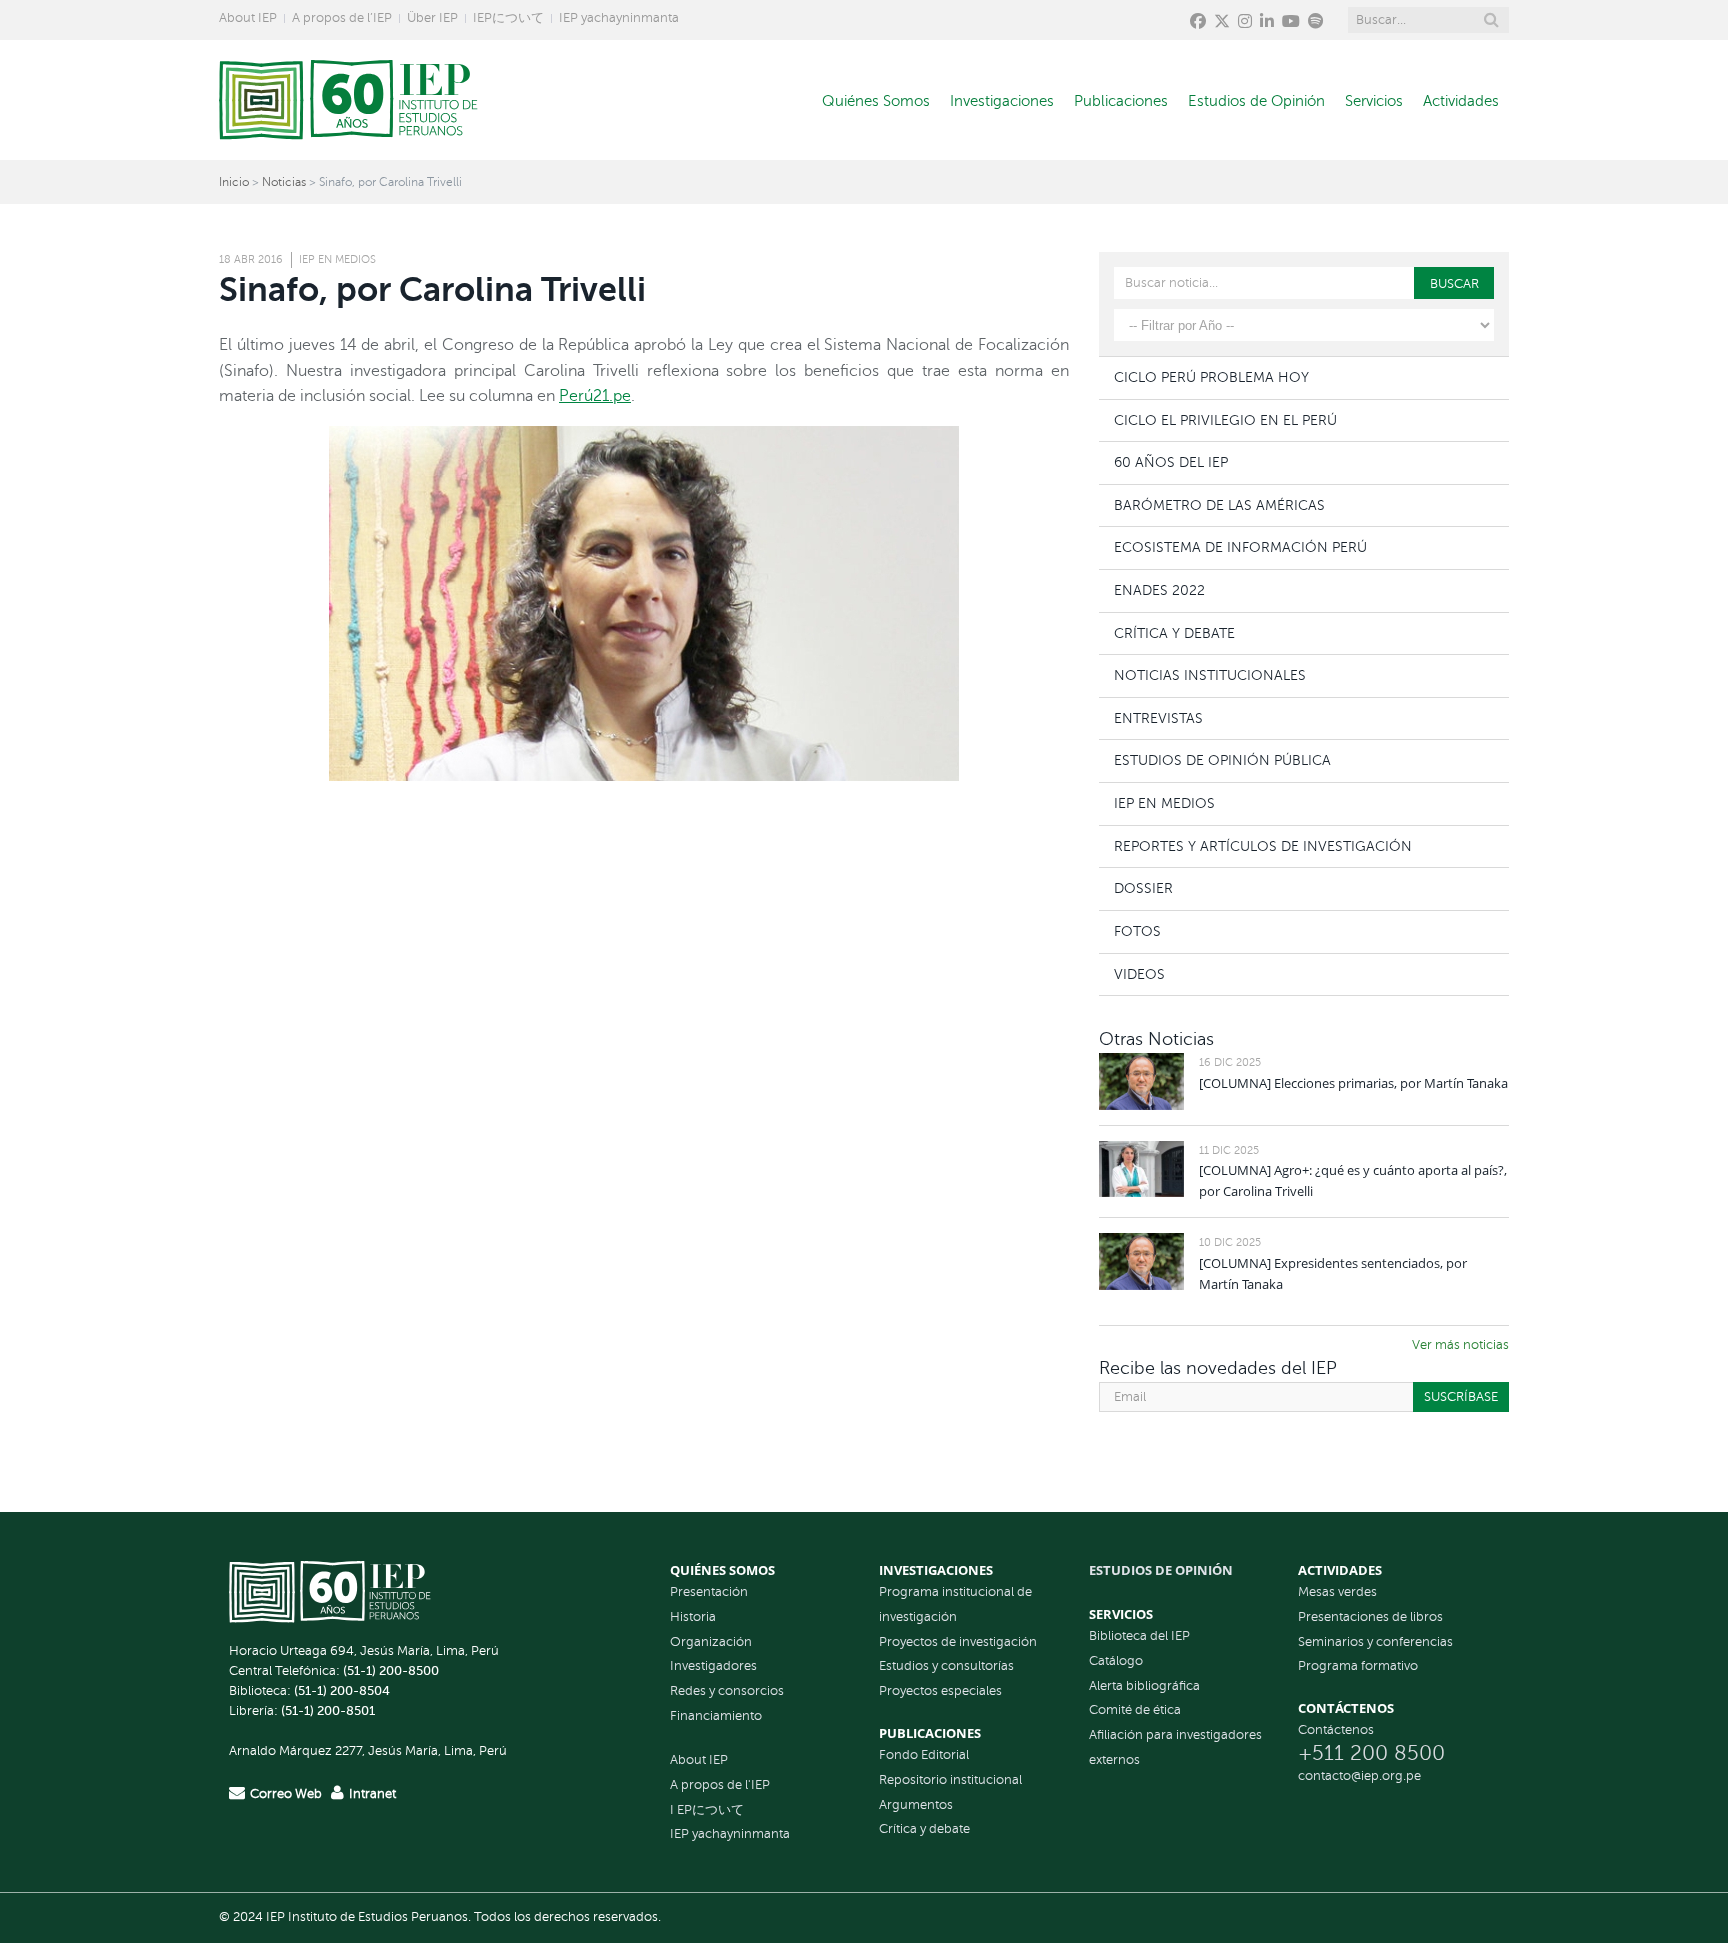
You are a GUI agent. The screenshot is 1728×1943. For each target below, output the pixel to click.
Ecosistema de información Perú (1240, 547)
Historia (693, 1617)
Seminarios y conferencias (1375, 1642)
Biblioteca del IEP (1139, 1636)
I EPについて (707, 1810)
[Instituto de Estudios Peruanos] (348, 100)
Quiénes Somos (876, 101)
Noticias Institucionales (1210, 675)
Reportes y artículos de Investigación (1263, 846)
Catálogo (1116, 1661)
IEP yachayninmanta (619, 18)
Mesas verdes (1337, 1592)
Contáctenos (1336, 1730)
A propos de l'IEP (720, 1785)
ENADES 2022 (1159, 590)
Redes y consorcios (727, 1691)
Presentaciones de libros (1370, 1617)
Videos (1139, 974)
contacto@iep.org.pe (1359, 1776)
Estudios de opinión (1161, 1570)
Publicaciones (1121, 101)
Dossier (1143, 888)
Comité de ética (1135, 1710)
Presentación (709, 1592)
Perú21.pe (595, 396)
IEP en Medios (337, 259)
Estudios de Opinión (1256, 101)
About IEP (248, 18)
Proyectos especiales (940, 1691)
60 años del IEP (1171, 462)
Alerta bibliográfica (1144, 1686)
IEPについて (508, 18)
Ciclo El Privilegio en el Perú (1225, 420)
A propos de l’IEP (342, 18)
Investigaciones (1002, 101)
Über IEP (432, 18)
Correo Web (286, 1794)
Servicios (1374, 101)
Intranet (372, 1794)
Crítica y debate (924, 1829)
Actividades (1461, 101)
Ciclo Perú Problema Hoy (1211, 377)
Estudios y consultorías (946, 1666)
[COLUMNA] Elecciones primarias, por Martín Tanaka (1353, 1083)
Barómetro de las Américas (1219, 505)
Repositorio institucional (950, 1780)
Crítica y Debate (1174, 633)
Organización (711, 1642)
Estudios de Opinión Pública (1222, 760)
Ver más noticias (1460, 1345)
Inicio (234, 182)
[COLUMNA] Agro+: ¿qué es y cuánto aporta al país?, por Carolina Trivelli (1353, 1180)
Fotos (1137, 931)
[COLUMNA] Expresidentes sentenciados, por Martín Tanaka (1333, 1273)
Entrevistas (1158, 718)
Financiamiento (716, 1716)
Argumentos (916, 1805)
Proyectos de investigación (958, 1642)
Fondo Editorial (924, 1755)
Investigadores (713, 1666)
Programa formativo (1358, 1666)
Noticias (284, 182)
